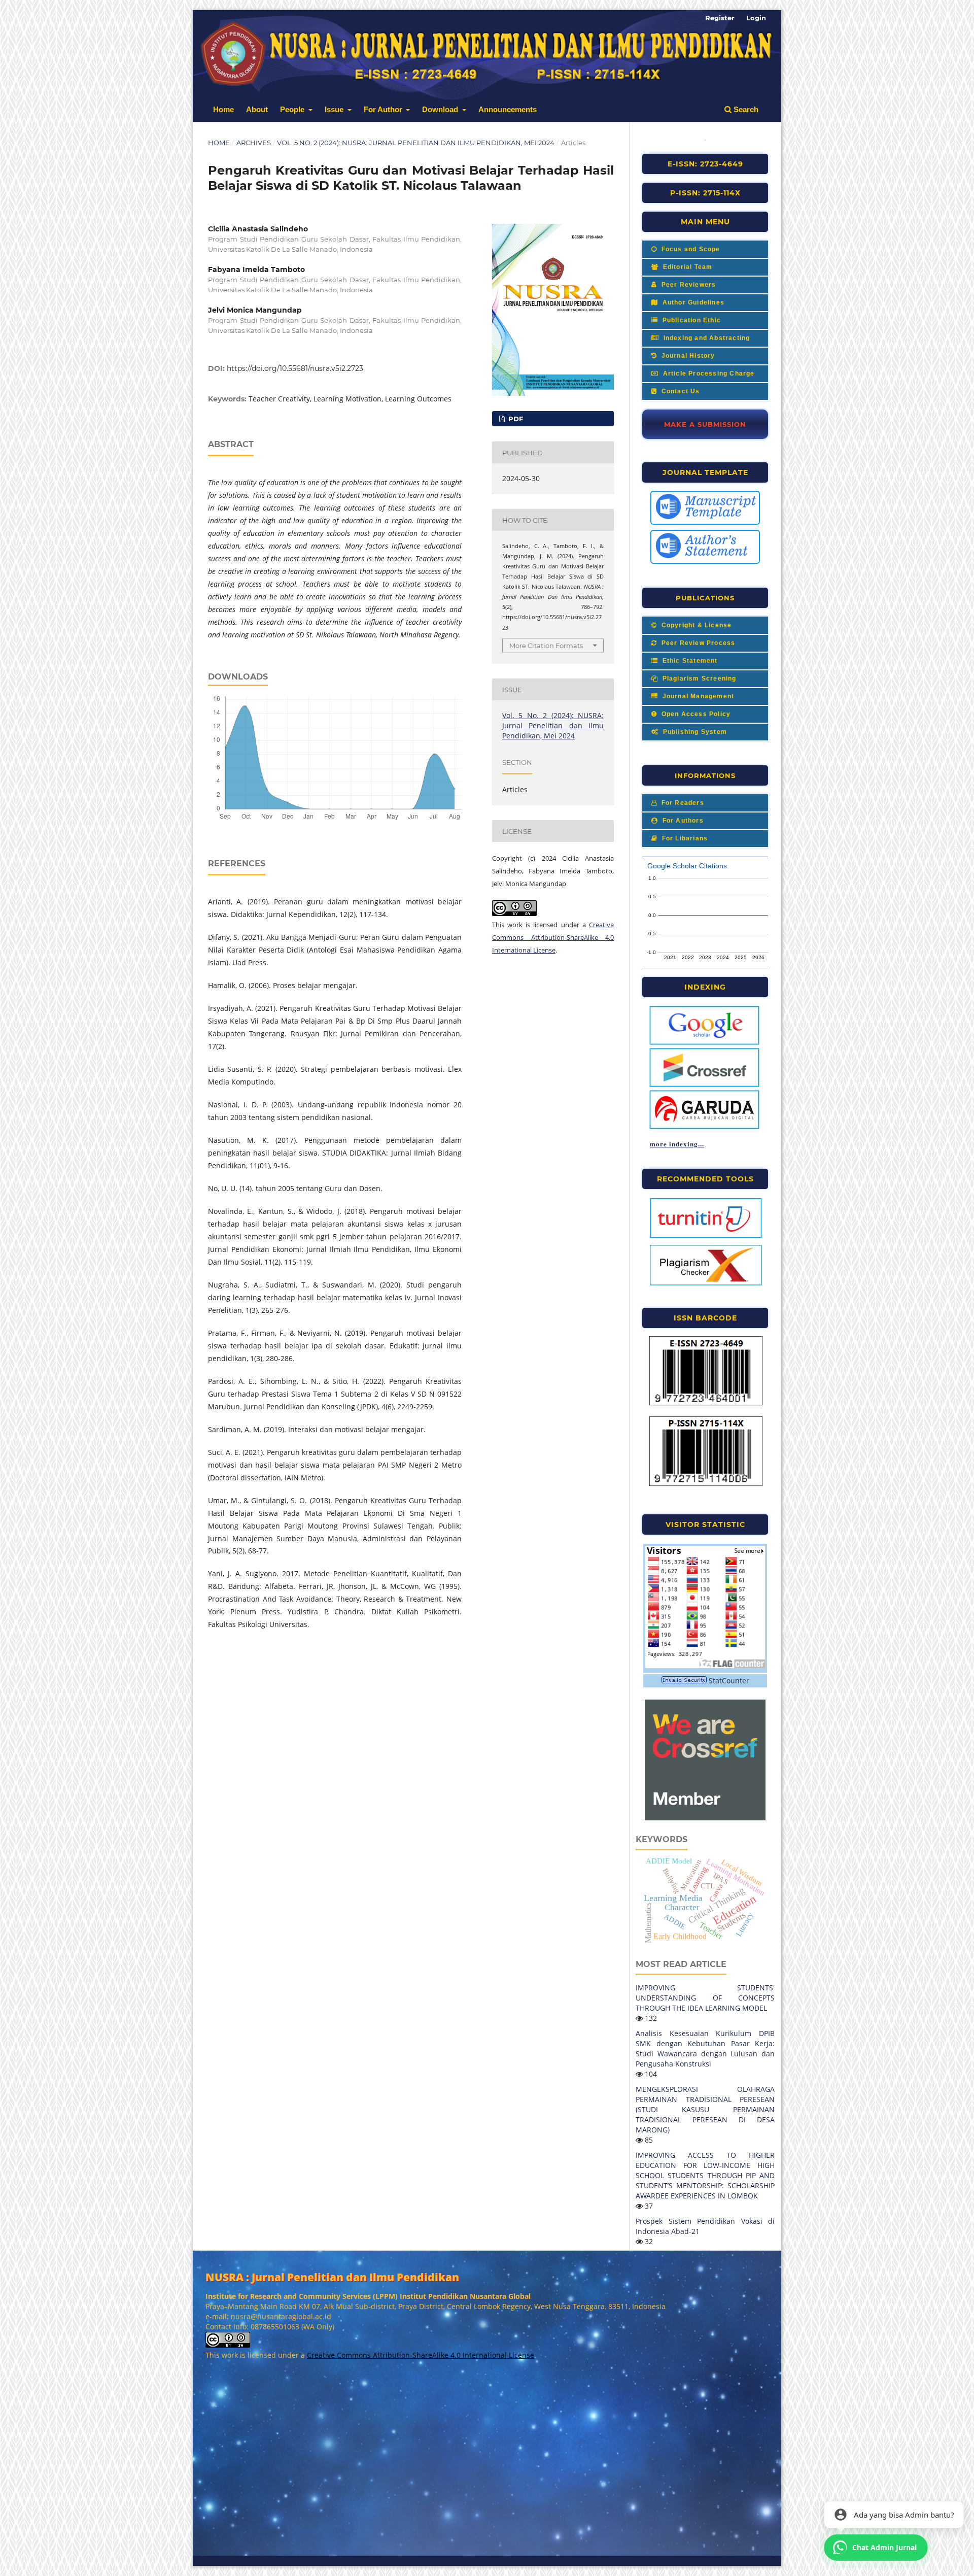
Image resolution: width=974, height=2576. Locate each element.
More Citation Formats (546, 646)
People (293, 109)
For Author (384, 109)
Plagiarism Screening (698, 679)
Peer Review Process (697, 643)
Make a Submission (705, 424)
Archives (254, 143)
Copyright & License (695, 625)
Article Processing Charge (707, 374)
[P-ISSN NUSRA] (706, 1484)
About (257, 109)
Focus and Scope (689, 249)
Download (441, 109)
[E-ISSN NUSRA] (706, 1404)
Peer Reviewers (687, 285)
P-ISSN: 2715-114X (705, 193)
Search (745, 109)
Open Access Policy (695, 714)
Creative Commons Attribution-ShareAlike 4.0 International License (553, 937)
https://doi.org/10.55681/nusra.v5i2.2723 (295, 368)
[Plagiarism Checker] (706, 1284)
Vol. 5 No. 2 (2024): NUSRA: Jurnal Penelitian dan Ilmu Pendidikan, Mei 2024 (416, 143)
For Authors (682, 821)
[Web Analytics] (684, 1681)
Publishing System (694, 732)
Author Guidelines (692, 302)
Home (223, 109)
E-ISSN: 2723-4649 (705, 164)
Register (720, 18)
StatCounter (729, 1681)
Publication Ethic (690, 320)
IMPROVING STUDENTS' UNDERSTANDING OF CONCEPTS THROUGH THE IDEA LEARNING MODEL (705, 1998)
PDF (515, 419)
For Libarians (684, 838)
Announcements (508, 109)
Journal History (687, 356)
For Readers (681, 803)
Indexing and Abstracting (705, 338)
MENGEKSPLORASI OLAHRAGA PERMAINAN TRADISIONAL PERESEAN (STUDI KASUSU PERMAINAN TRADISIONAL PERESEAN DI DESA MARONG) (705, 2109)
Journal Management (697, 696)
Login (756, 18)
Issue (335, 109)
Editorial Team (686, 267)
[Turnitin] (706, 1237)
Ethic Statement (689, 661)
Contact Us (679, 391)
